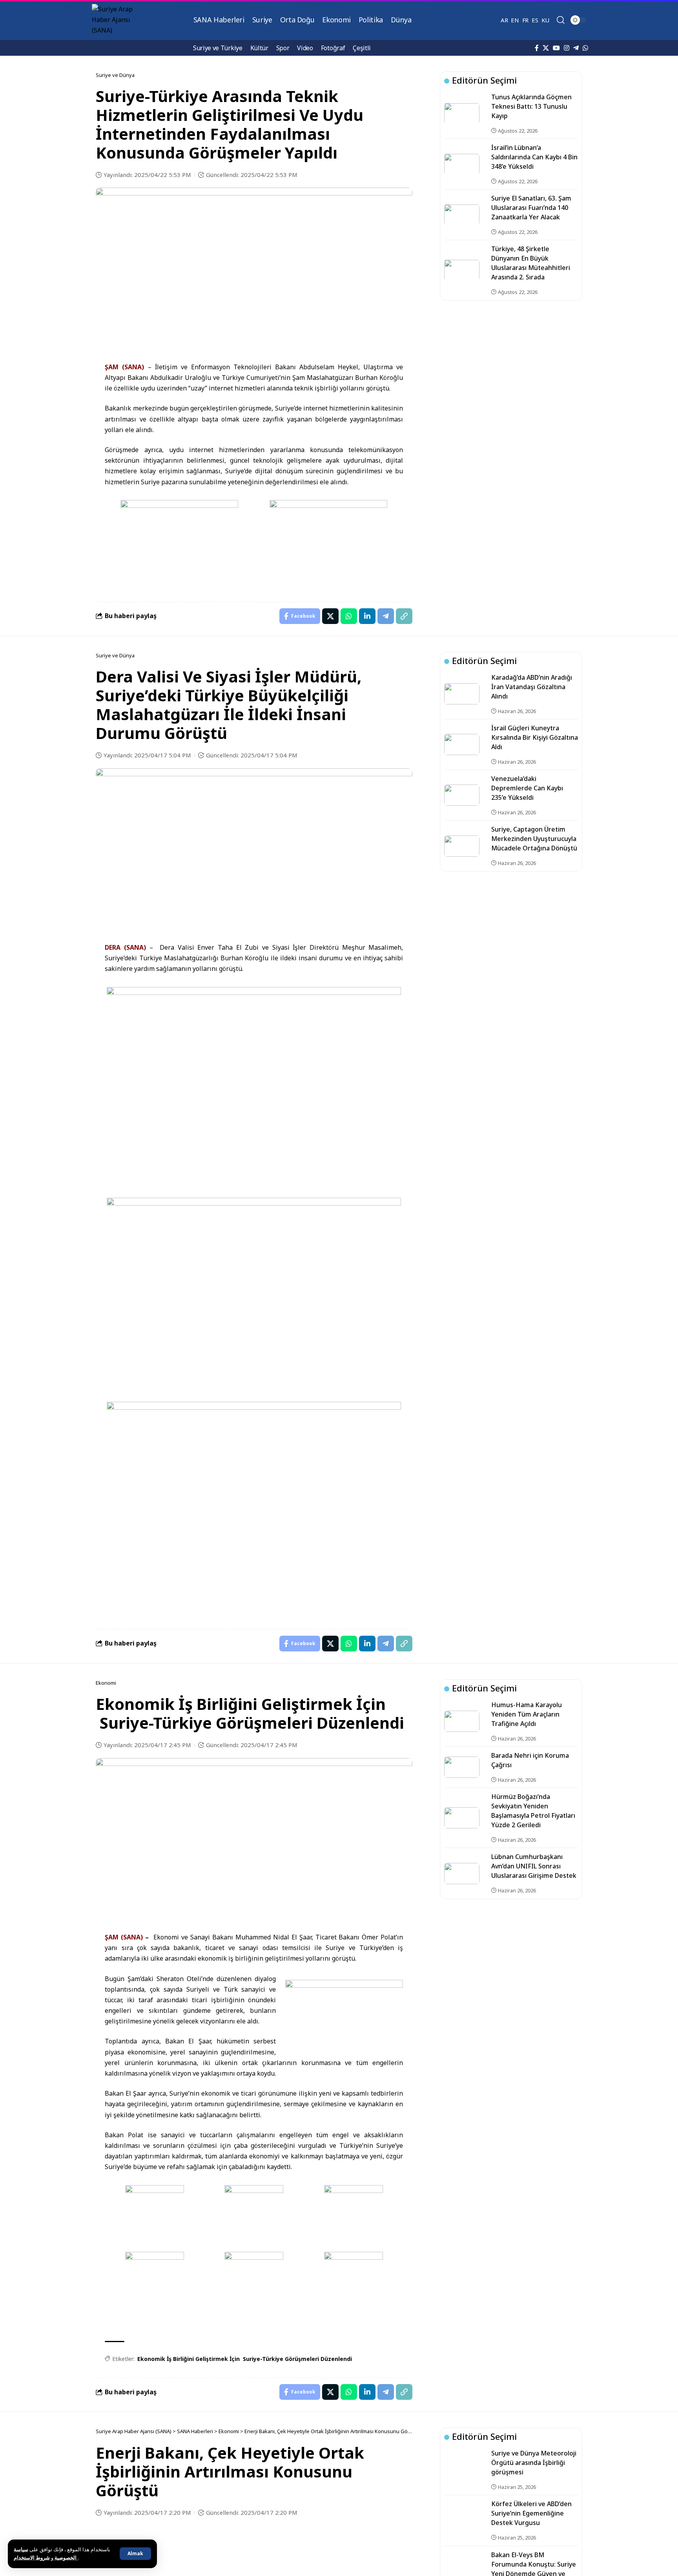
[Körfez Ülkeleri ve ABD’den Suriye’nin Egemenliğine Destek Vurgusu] (462, 2521)
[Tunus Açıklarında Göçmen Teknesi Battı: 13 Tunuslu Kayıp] (462, 113)
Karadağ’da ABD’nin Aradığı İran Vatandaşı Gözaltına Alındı (532, 687)
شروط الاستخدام (46, 2558)
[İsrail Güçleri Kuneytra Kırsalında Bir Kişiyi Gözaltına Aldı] (462, 744)
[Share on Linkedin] (367, 616)
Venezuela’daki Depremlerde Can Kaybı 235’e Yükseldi (527, 788)
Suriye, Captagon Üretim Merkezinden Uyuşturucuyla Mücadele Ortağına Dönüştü (534, 839)
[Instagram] (567, 48)
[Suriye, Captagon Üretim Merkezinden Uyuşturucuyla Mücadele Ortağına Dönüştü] (462, 846)
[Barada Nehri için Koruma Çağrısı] (462, 1767)
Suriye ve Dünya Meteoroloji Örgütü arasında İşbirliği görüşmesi (534, 2463)
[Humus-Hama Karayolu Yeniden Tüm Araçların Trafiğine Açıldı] (462, 1721)
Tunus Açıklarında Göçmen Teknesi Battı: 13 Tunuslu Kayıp (531, 106)
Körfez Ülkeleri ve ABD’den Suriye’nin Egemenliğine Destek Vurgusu (531, 2513)
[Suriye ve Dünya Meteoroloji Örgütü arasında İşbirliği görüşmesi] (462, 2470)
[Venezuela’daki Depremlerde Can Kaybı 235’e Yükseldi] (462, 795)
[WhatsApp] (585, 48)
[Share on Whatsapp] (349, 616)
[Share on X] (330, 616)
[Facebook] (537, 48)
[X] (546, 48)
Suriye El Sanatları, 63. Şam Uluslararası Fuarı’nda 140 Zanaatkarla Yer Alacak (531, 208)
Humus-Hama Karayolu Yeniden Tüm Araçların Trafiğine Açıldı (527, 1714)
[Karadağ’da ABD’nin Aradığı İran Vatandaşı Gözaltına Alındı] (462, 694)
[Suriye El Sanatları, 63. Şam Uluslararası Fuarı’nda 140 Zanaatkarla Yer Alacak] (462, 215)
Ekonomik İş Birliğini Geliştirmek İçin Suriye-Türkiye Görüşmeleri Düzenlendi (245, 2359)
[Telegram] (576, 48)
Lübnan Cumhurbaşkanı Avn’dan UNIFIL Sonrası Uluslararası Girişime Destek (534, 1866)
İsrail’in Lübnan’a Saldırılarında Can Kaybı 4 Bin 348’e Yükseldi (534, 157)
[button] (135, 2554)
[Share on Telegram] (386, 616)
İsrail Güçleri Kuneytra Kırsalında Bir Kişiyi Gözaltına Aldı (535, 737)
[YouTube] (556, 48)
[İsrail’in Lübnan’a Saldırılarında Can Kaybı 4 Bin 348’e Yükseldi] (462, 164)
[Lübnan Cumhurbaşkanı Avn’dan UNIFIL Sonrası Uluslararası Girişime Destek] (462, 1874)
